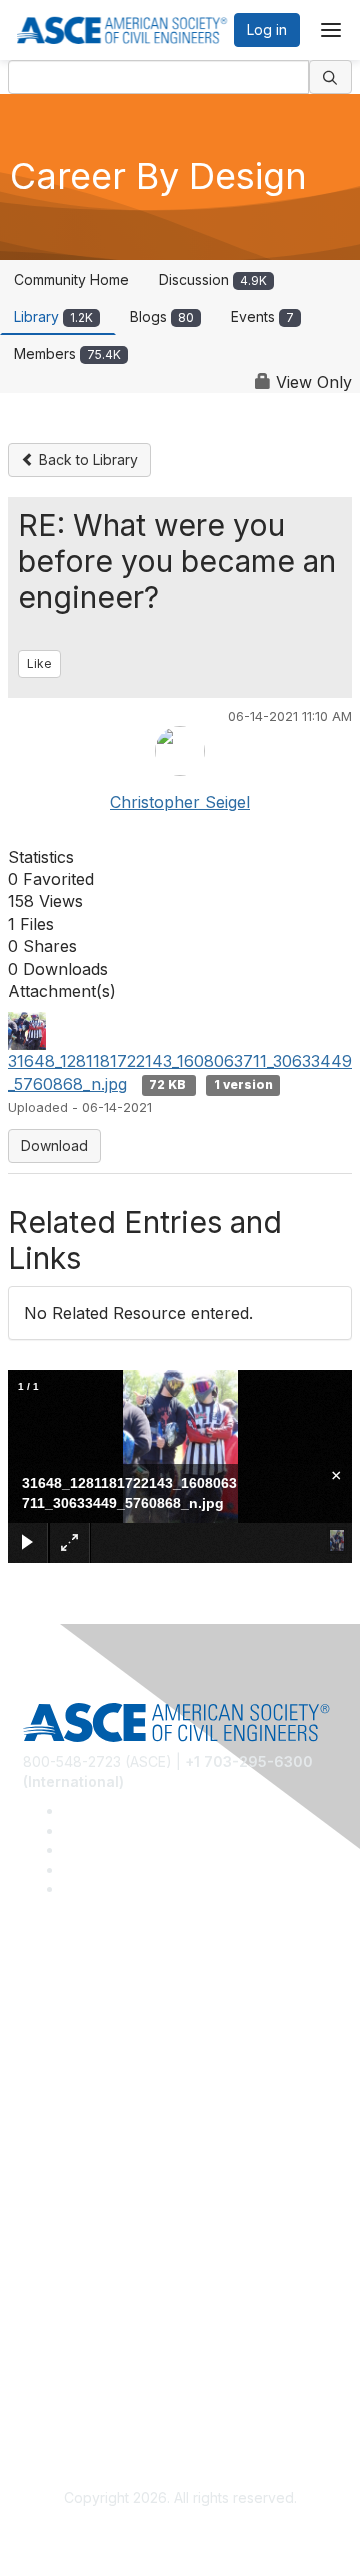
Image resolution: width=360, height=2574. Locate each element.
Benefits (50, 2208)
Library (53, 316)
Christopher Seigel (180, 802)
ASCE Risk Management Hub (117, 2034)
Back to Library (86, 459)
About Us (53, 2354)
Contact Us (59, 2238)
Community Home (71, 279)
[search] (331, 77)
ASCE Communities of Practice (122, 2063)
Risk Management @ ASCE (110, 2004)
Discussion (213, 279)
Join (37, 2179)
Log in (267, 29)
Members (67, 353)
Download (54, 1145)
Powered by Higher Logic (180, 2534)
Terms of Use (67, 2383)
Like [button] (39, 663)
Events (262, 316)
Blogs (162, 316)
